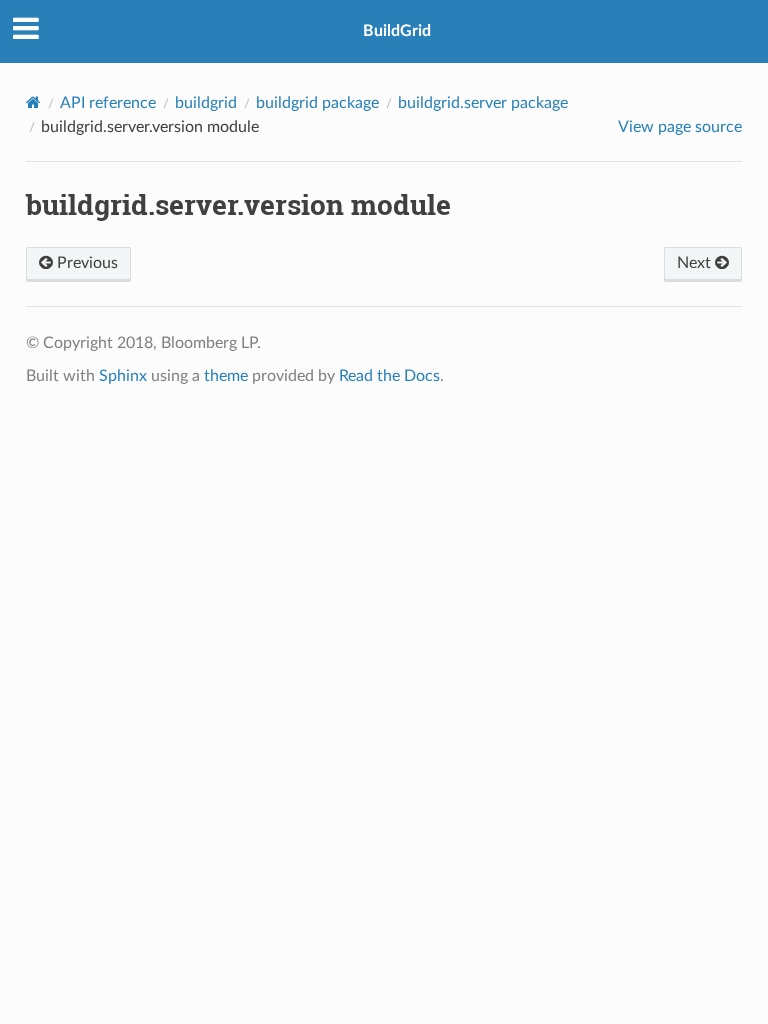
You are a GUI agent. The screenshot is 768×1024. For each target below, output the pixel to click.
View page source (680, 127)
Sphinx (123, 376)
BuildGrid (397, 31)
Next (696, 263)
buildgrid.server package (483, 103)
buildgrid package (317, 103)
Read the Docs (389, 376)
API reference (108, 103)
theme (226, 376)
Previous (85, 263)
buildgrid (206, 103)
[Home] (33, 102)
